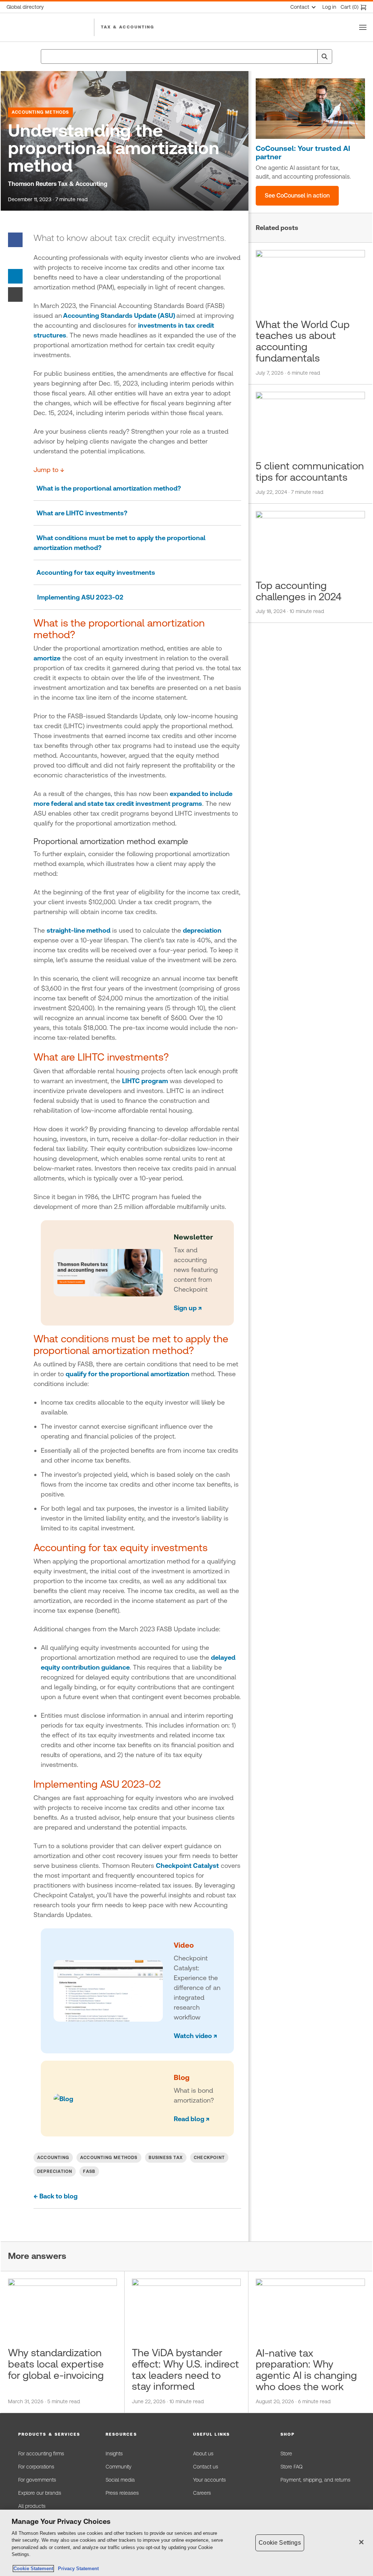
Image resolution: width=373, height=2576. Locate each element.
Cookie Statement (33, 2569)
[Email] (15, 294)
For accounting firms (41, 2454)
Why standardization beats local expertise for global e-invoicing (56, 2364)
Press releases (122, 2493)
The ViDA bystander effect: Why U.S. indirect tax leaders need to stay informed (185, 2369)
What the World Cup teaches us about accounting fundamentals (303, 341)
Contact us (206, 2467)
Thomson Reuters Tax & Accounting (58, 184)
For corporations (36, 2467)
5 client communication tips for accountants (310, 471)
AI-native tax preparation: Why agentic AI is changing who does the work (306, 2370)
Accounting (53, 2158)
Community (119, 2467)
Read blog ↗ (192, 2119)
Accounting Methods (40, 112)
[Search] (325, 56)
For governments (37, 2480)
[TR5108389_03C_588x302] (310, 109)
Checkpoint (209, 2158)
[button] (55, 2434)
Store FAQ (291, 2467)
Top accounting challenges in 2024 (299, 591)
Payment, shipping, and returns (315, 2480)
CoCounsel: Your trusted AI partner (303, 153)
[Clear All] (310, 56)
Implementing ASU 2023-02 (80, 597)
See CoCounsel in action (297, 196)
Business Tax (166, 2158)
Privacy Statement (77, 2569)
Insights (114, 2454)
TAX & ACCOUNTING (128, 27)
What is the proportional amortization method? (107, 488)
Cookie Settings (280, 2543)
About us (203, 2454)
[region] (186, 2543)
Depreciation (55, 2171)
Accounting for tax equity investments (94, 572)
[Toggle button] (363, 27)
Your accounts (209, 2480)
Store (286, 2454)
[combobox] (186, 56)
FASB (89, 2171)
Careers (202, 2493)
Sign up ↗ (188, 1308)
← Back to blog (56, 2196)
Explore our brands (40, 2493)
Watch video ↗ (195, 2036)
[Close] (361, 2542)
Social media (120, 2480)
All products (32, 2506)
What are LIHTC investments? (81, 513)
